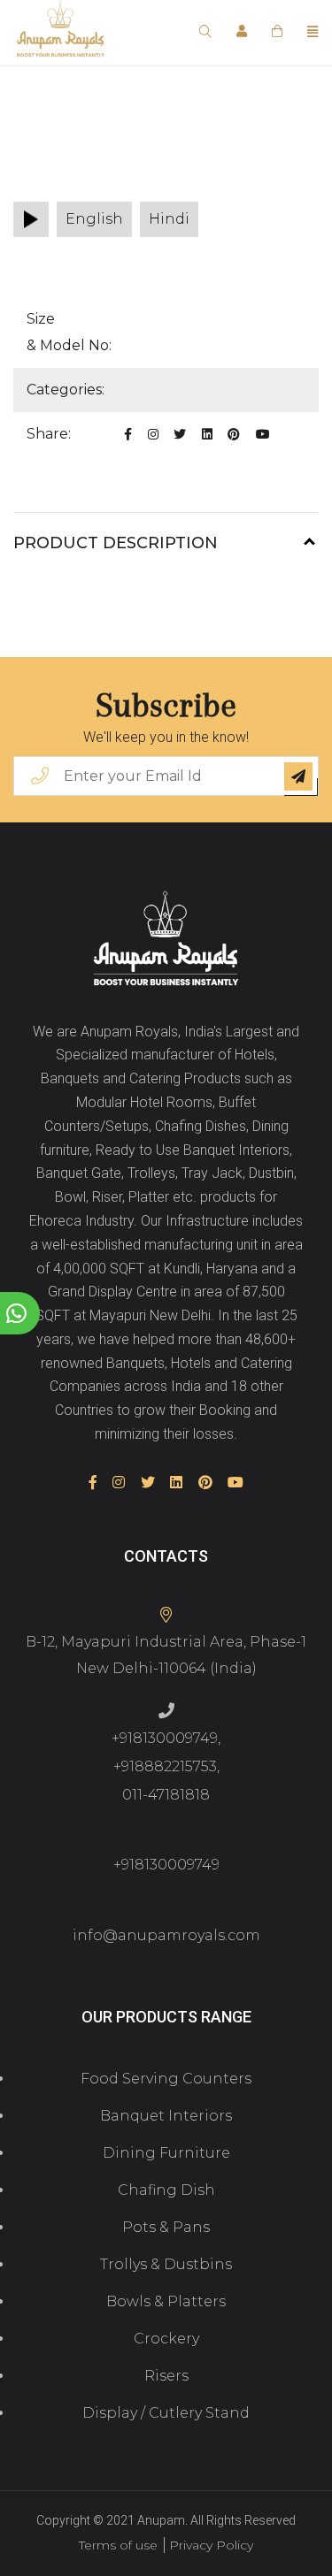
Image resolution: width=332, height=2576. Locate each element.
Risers (166, 2376)
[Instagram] (153, 434)
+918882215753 (165, 1766)
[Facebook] (128, 434)
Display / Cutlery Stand (166, 2413)
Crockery (166, 2339)
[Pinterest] (234, 434)
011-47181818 (166, 1795)
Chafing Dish (166, 2190)
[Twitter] (180, 434)
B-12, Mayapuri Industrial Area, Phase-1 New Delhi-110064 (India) (166, 1655)
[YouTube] (263, 434)
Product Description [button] (116, 543)
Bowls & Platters (166, 2301)
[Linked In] (207, 434)
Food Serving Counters (166, 2079)
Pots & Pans (166, 2227)
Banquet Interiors (166, 2116)
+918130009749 (165, 1738)
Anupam (161, 2520)
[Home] (166, 940)
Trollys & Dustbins (166, 2264)
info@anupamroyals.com (166, 1935)
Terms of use (118, 2545)
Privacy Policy (211, 2545)
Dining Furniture (166, 2153)
